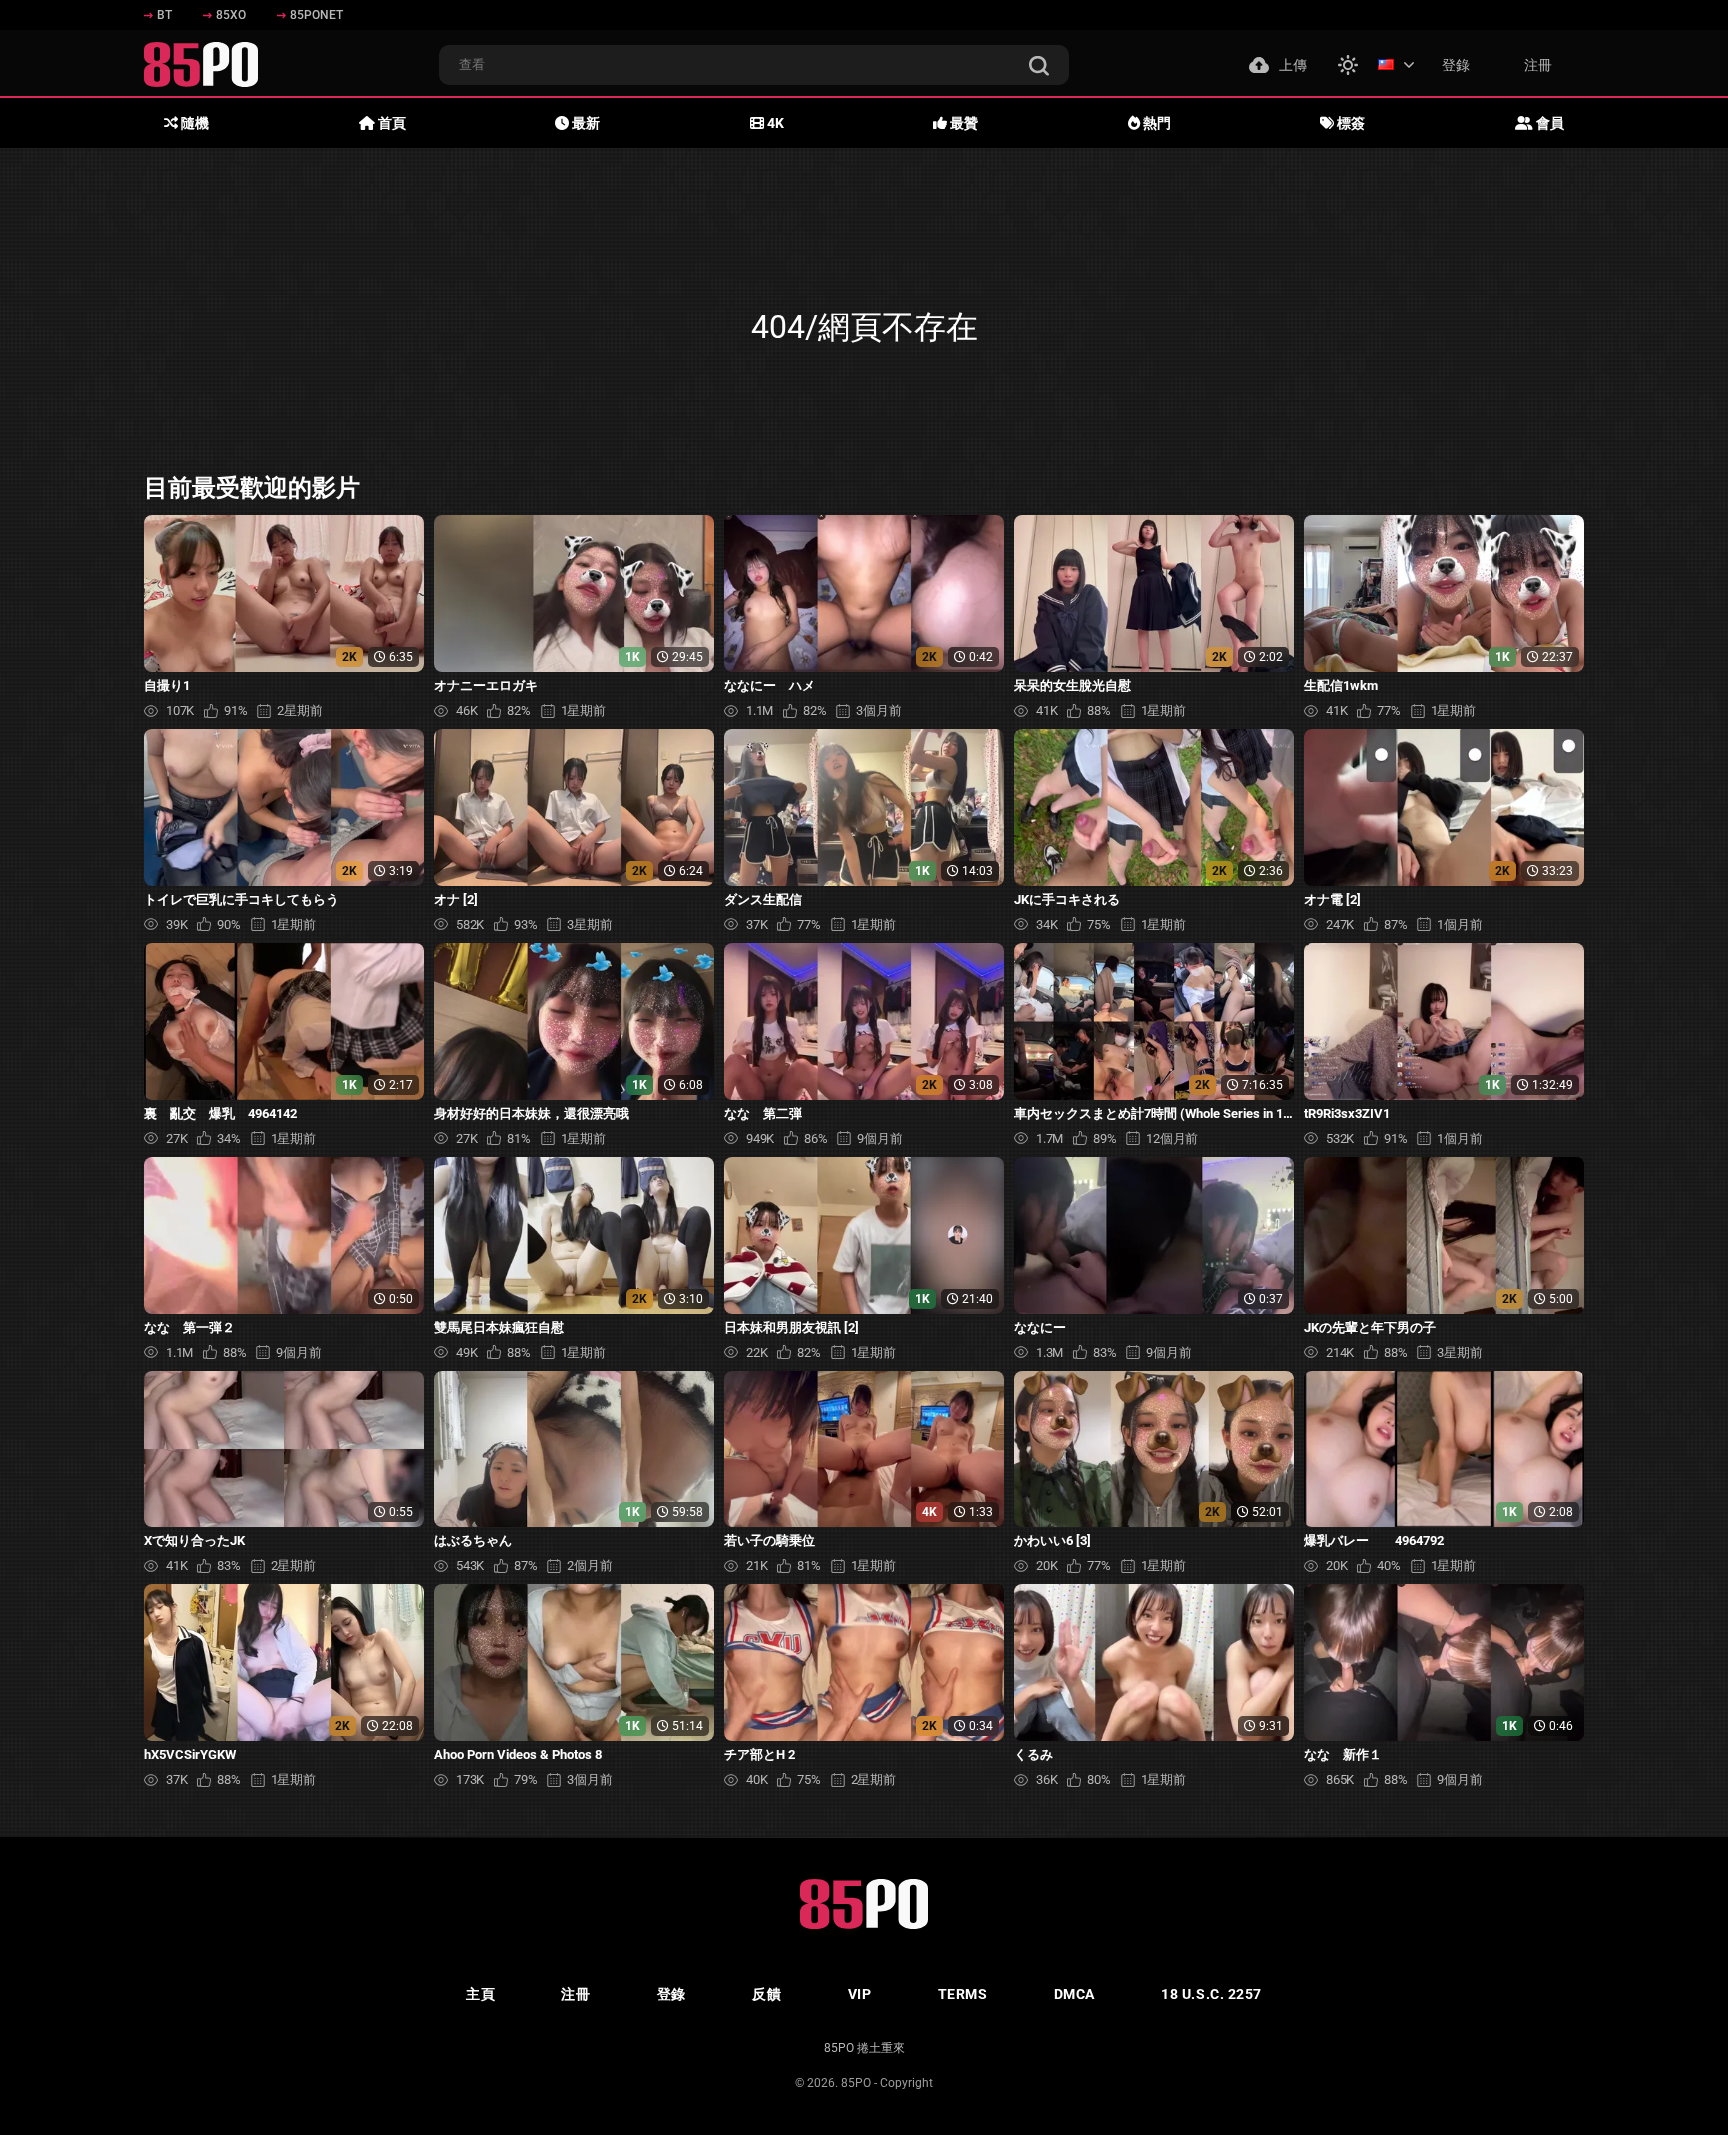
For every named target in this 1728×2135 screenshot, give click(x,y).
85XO (231, 15)
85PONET (316, 15)
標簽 (1349, 123)
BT (164, 15)
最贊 (962, 123)
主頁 (480, 1994)
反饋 (766, 1994)
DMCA (1074, 1994)
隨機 (193, 123)
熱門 (1155, 123)
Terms (963, 1994)
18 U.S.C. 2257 (1211, 1994)
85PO (856, 2083)
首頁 (390, 123)
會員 (1548, 123)
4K (774, 123)
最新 (584, 123)
